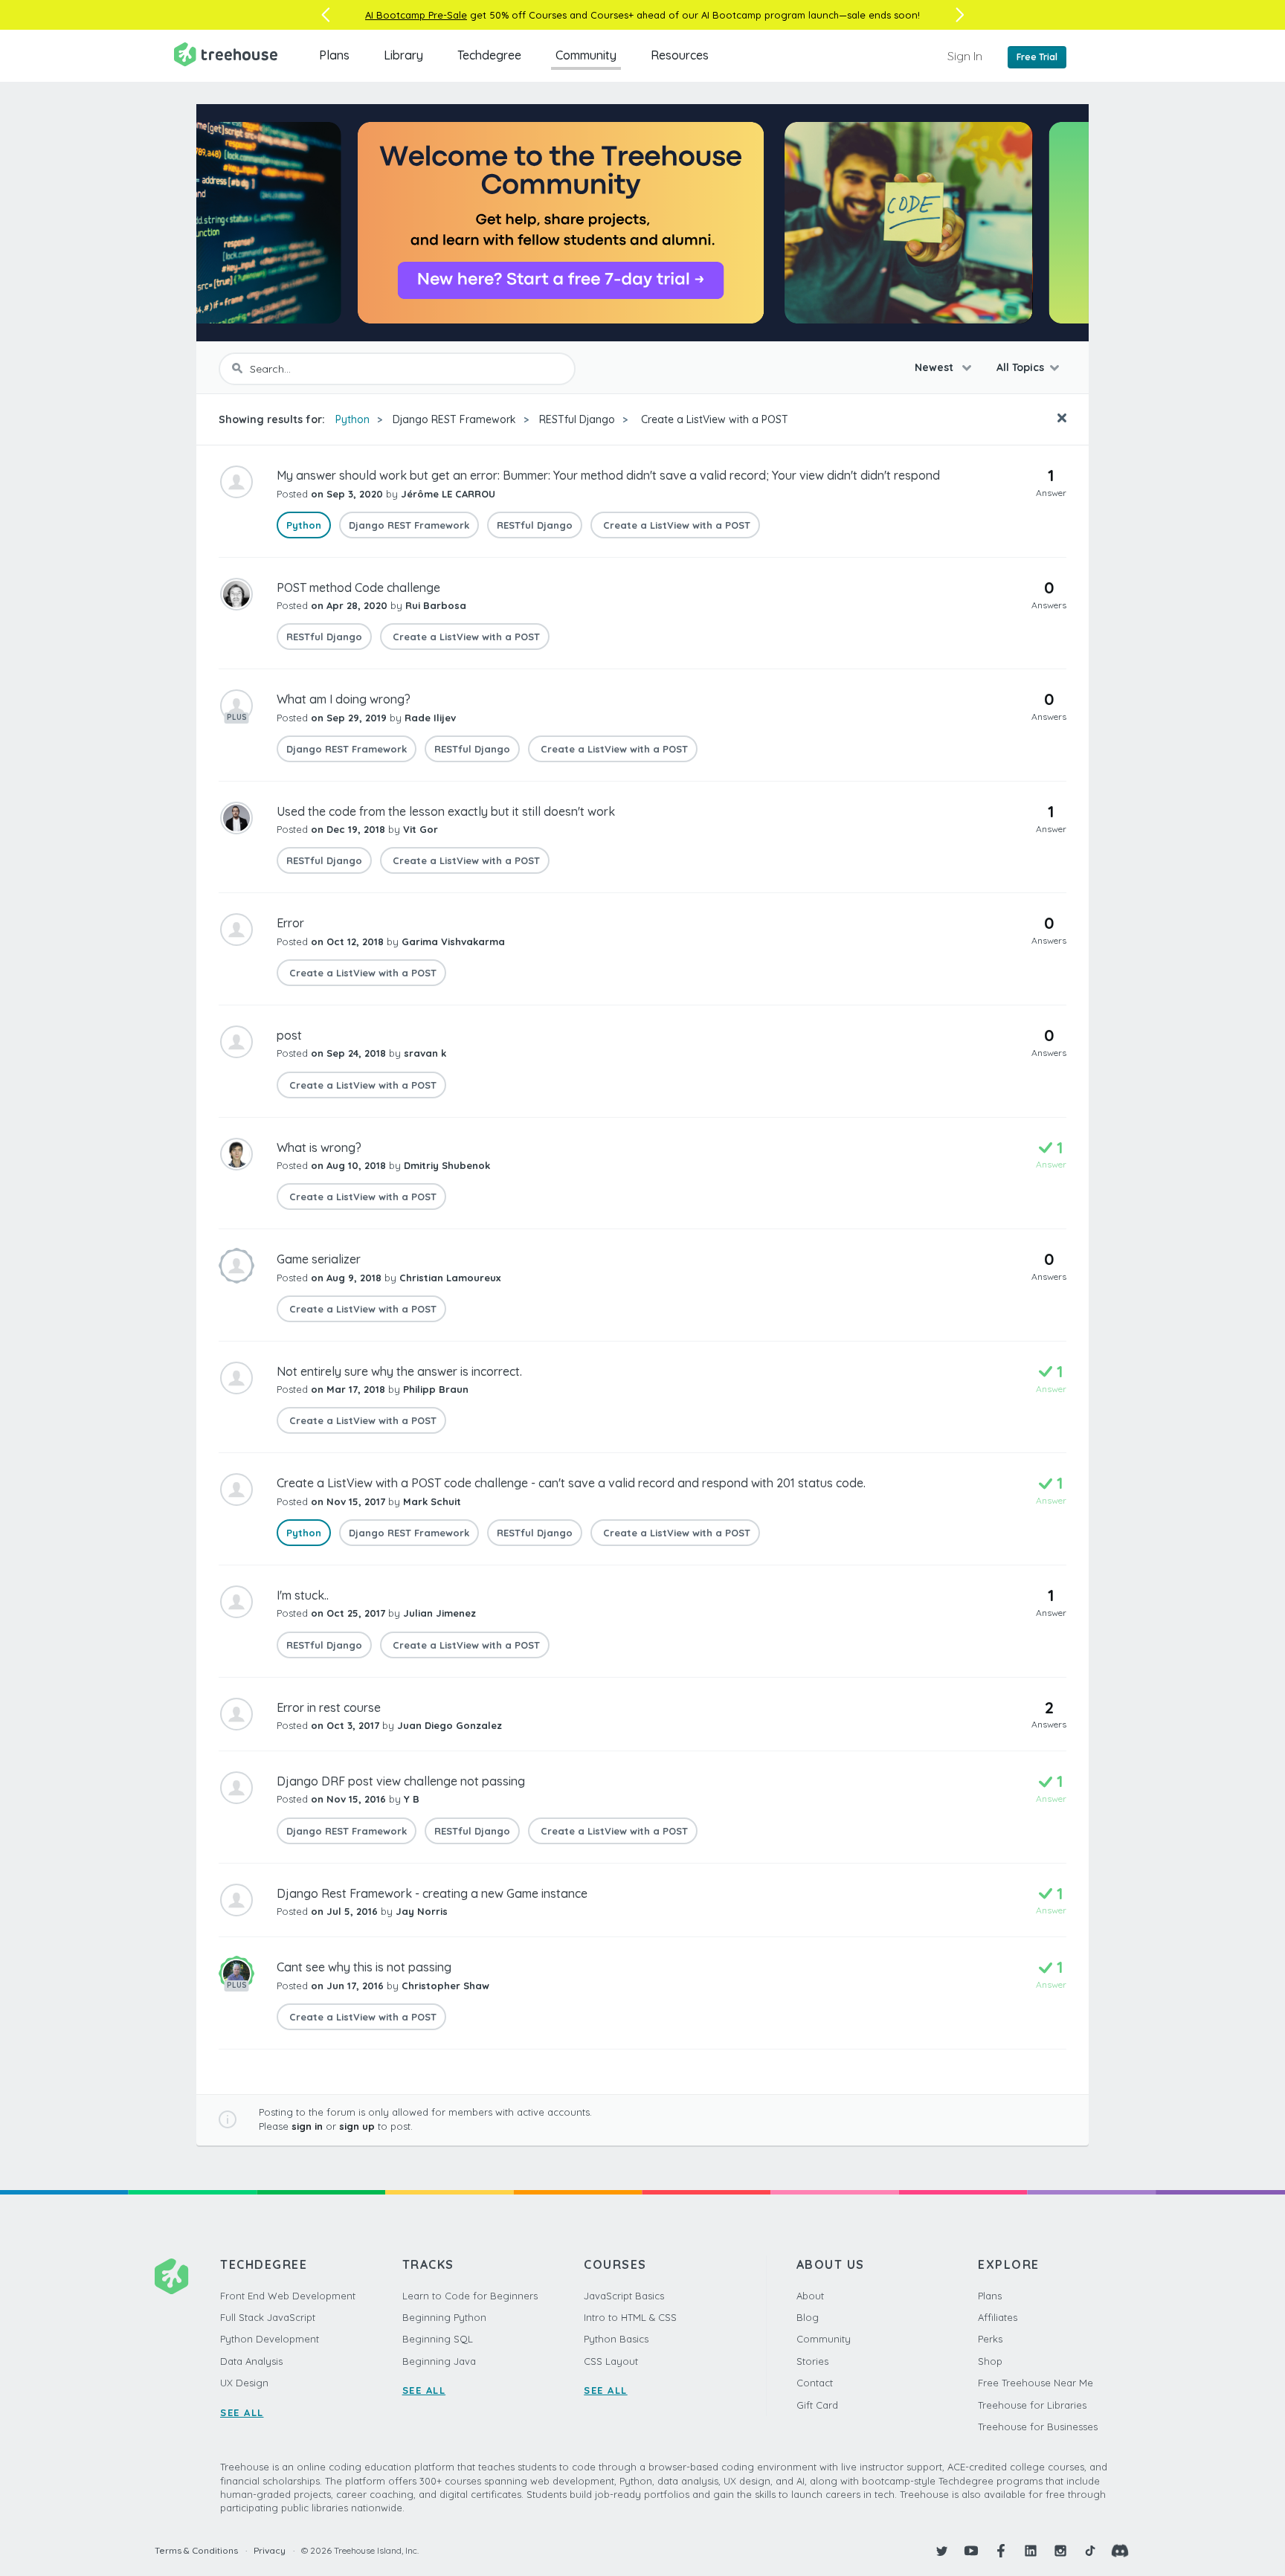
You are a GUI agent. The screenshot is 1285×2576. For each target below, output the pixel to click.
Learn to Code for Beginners (470, 2296)
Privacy (270, 2550)
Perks (990, 2339)
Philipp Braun (436, 1389)
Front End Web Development (288, 2296)
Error (290, 923)
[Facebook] (1001, 2551)
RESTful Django (577, 419)
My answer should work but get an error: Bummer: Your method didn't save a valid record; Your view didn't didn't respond (608, 475)
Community (586, 55)
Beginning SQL (438, 2339)
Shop (990, 2361)
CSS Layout (611, 2361)
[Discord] (1120, 2551)
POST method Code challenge (358, 587)
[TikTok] (1090, 2551)
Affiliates (998, 2317)
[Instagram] (1060, 2551)
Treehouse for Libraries (1032, 2405)
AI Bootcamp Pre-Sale (416, 15)
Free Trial (1037, 57)
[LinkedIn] (1031, 2551)
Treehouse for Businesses (1038, 2427)
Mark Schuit (432, 1501)
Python (352, 419)
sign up (357, 2126)
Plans (334, 55)
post (289, 1035)
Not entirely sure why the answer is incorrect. (399, 1371)
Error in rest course (329, 1707)
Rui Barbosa (436, 605)
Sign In (965, 56)
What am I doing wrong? (344, 699)
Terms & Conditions (196, 2550)
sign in (307, 2126)
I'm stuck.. (303, 1595)
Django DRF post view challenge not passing (401, 1781)
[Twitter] (941, 2551)
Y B (412, 1799)
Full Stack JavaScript (268, 2317)
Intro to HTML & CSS (630, 2317)
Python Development (270, 2339)
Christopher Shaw (445, 1986)
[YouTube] (971, 2551)
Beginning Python (444, 2317)
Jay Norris (422, 1911)
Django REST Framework (454, 419)
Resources (680, 55)
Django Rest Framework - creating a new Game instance (432, 1893)
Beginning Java (439, 2361)
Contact (815, 2383)
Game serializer (319, 1259)
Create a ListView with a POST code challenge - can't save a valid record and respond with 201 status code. (571, 1483)
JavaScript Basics (624, 2296)
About (810, 2296)
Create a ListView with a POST (713, 419)
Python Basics (616, 2339)
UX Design (244, 2383)
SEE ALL (242, 2412)
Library (403, 55)
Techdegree (489, 55)
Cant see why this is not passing (364, 1967)
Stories (812, 2361)
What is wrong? (319, 1147)
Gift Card (817, 2405)
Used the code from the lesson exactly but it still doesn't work (446, 811)
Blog (808, 2317)
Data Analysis (251, 2361)
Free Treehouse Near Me (1036, 2383)
